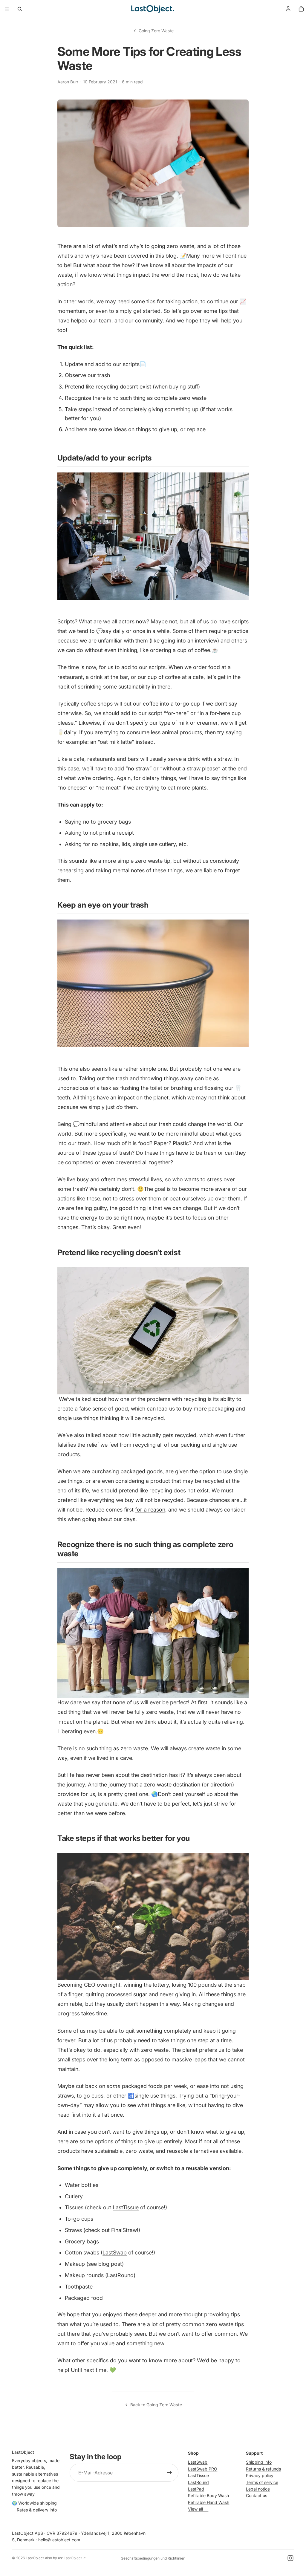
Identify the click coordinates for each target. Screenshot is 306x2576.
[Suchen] (20, 9)
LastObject (35, 2558)
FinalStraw (124, 2230)
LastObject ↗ (75, 2558)
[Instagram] (290, 2558)
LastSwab (115, 2253)
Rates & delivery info (37, 2510)
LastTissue (126, 2207)
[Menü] (7, 9)
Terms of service (262, 2482)
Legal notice (258, 2489)
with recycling (189, 1399)
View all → (198, 2509)
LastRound (120, 2275)
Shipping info (259, 2462)
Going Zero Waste (156, 31)
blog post (110, 2264)
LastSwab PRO (203, 2469)
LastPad (196, 2489)
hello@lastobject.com (59, 2540)
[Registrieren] (169, 2473)
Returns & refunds (263, 2469)
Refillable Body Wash (208, 2496)
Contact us (257, 2496)
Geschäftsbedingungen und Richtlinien (153, 2558)
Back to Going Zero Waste (156, 2405)
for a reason (150, 1510)
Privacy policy (260, 2475)
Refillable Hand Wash (209, 2502)
